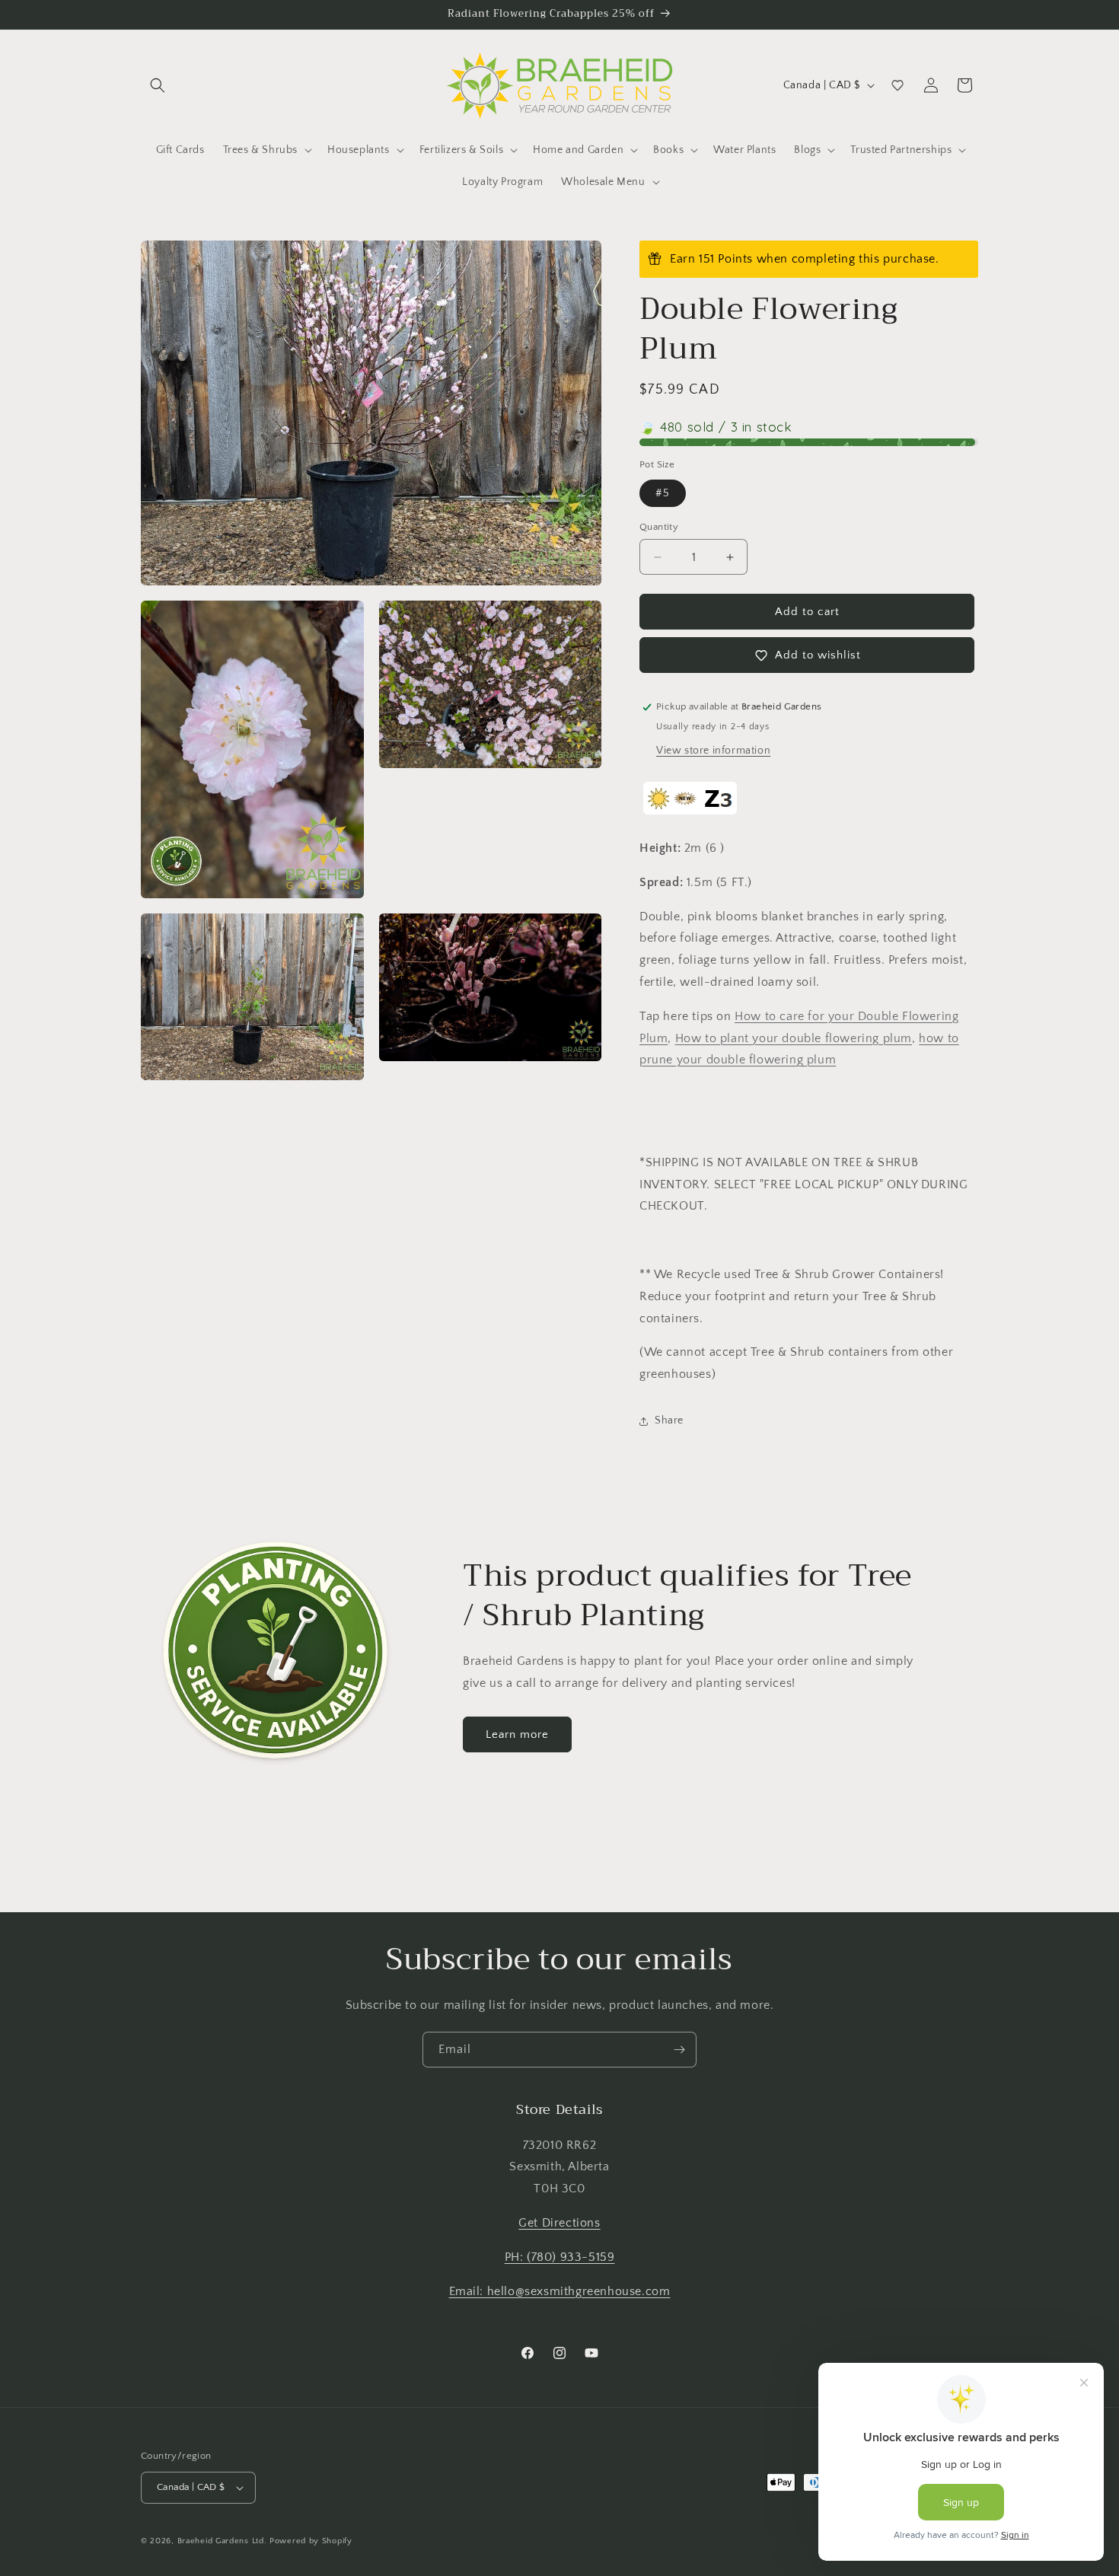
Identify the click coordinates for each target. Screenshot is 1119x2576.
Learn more (517, 1734)
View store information (713, 751)
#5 (663, 493)
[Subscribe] (679, 2050)
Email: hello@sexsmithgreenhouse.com (560, 2291)
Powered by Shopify (311, 2541)
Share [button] (669, 1420)
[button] (158, 85)
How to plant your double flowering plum (794, 1038)
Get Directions (559, 2223)
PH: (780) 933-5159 (560, 2257)
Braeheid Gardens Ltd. (222, 2541)
